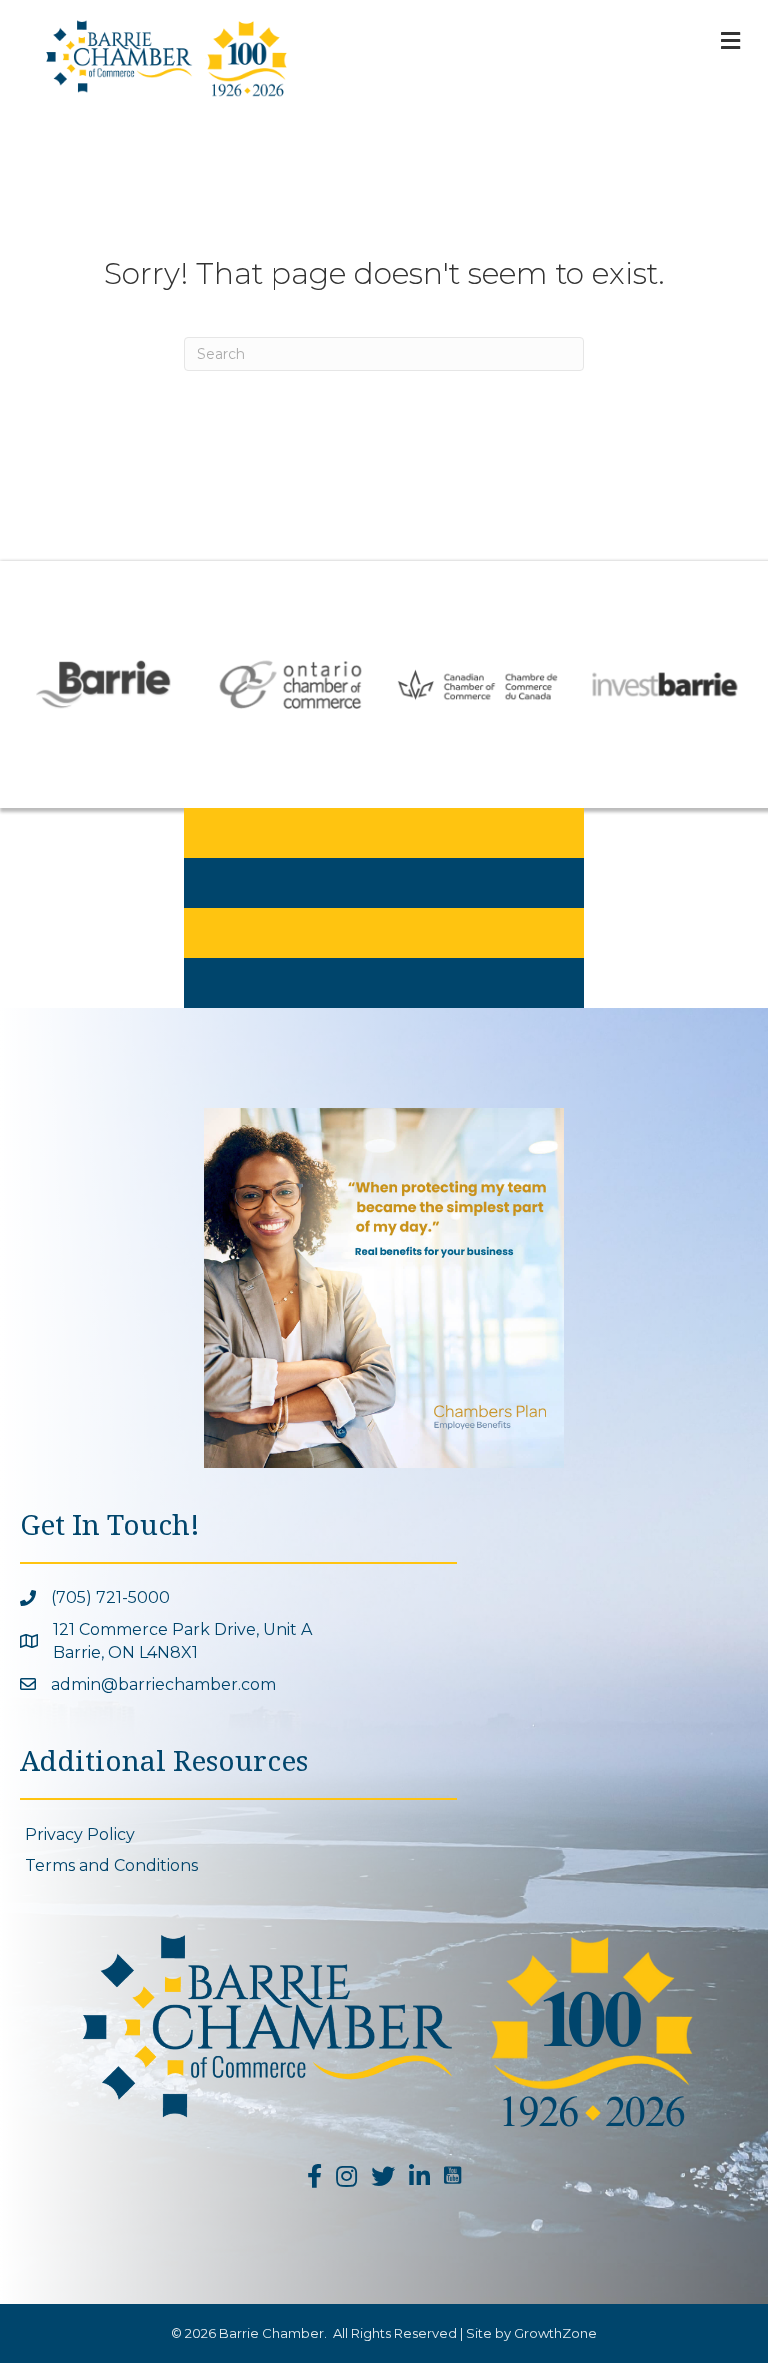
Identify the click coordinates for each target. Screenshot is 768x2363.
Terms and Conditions (111, 1865)
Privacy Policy (80, 1834)
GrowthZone (555, 2333)
